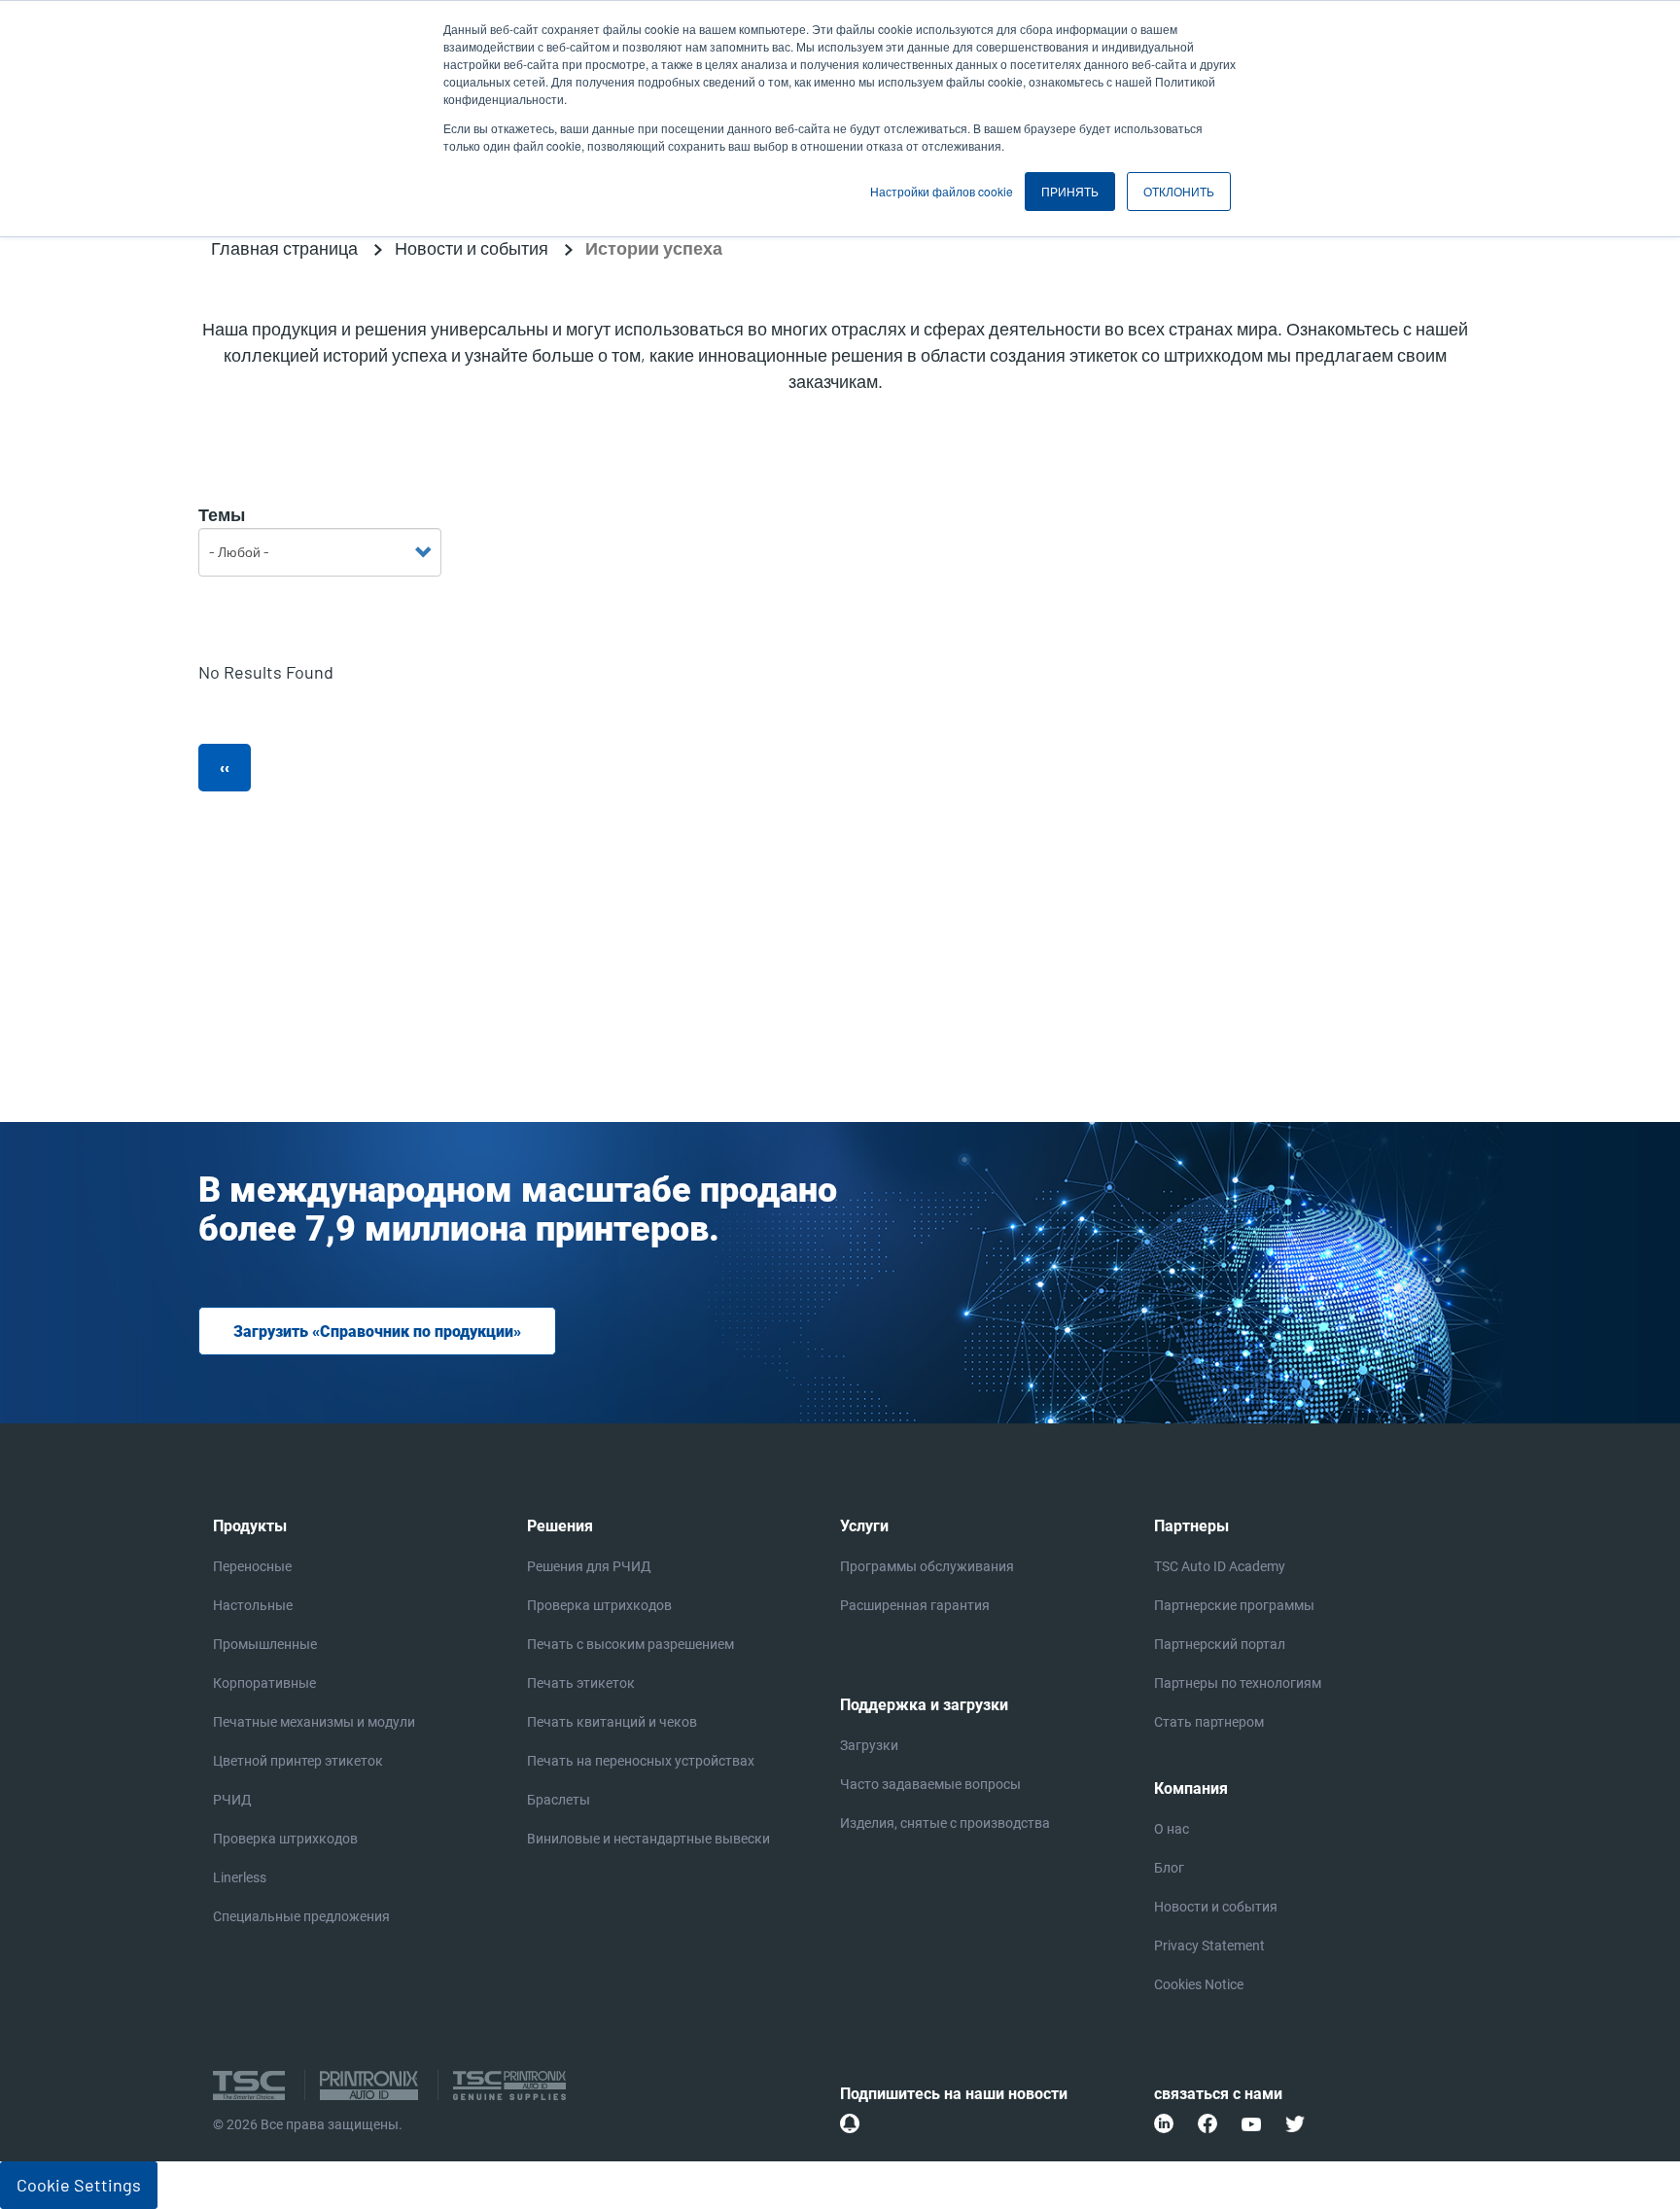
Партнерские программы (1234, 1605)
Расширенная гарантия (915, 1605)
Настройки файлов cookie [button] (942, 191)
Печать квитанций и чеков (612, 1722)
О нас (1172, 1829)
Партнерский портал (1220, 1644)
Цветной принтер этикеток (298, 1761)
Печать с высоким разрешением (630, 1644)
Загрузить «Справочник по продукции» (377, 1332)
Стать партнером (1209, 1722)
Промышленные (265, 1644)
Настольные (253, 1605)
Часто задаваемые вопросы (930, 1784)
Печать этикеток (581, 1683)
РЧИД (232, 1800)
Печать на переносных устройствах (641, 1761)
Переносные (252, 1566)
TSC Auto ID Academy (1220, 1566)
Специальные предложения (301, 1916)
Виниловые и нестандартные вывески (648, 1839)
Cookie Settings (79, 2185)
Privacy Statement (1209, 1946)
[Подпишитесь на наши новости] (850, 2123)
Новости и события (472, 248)
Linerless (240, 1877)
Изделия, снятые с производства (945, 1823)
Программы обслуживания (927, 1566)
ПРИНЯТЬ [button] (1070, 191)
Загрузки (869, 1745)
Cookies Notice (1199, 1984)
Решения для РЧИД (589, 1566)
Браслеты (559, 1800)
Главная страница (284, 248)
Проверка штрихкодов (285, 1839)
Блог (1169, 1868)
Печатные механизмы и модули (314, 1722)
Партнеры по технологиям (1238, 1683)
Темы (222, 514)
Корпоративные (264, 1683)
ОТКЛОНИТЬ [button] (1179, 191)
